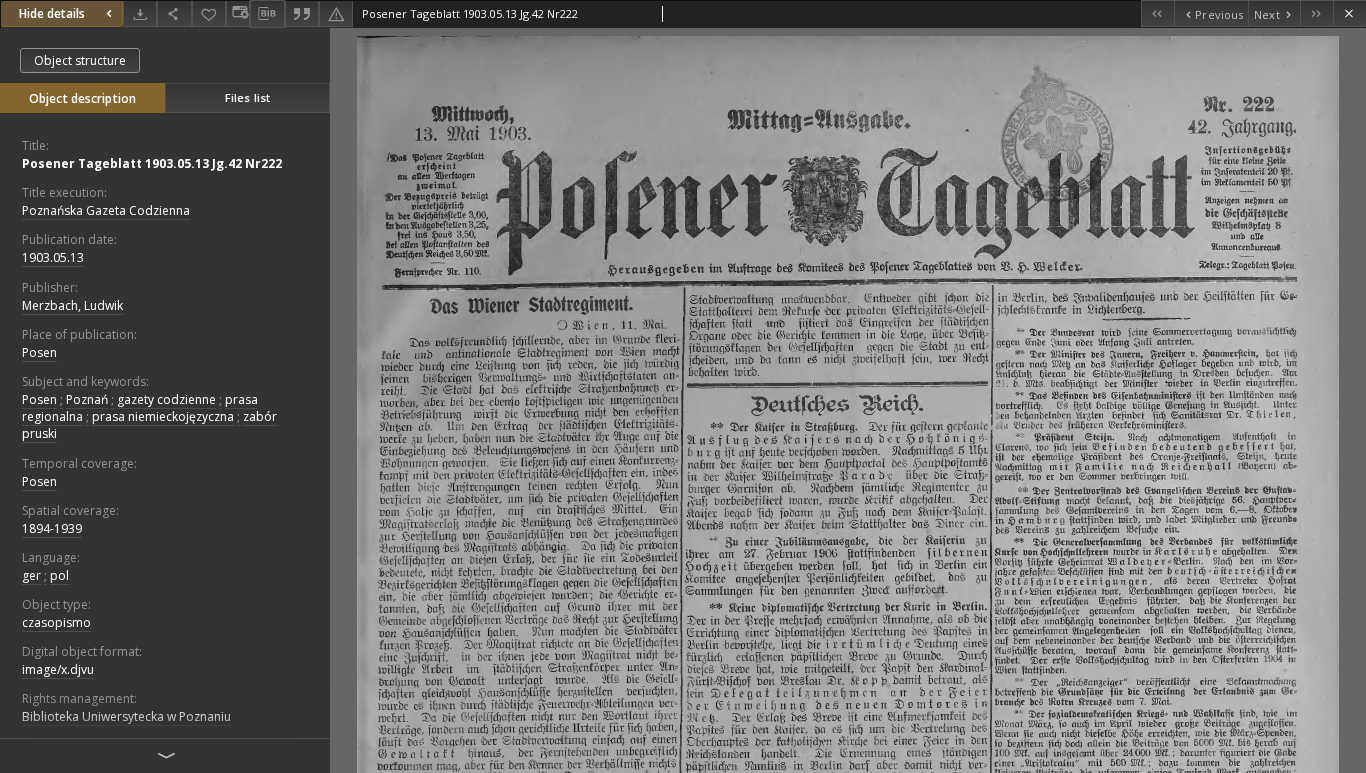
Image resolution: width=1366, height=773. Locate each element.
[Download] (140, 13)
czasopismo (56, 622)
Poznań (87, 399)
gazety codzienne (166, 399)
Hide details (52, 13)
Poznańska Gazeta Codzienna (106, 210)
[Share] (174, 13)
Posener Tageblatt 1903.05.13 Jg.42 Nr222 (152, 163)
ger (31, 575)
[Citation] (302, 13)
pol (59, 575)
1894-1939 (52, 528)
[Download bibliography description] (267, 14)
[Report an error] (336, 13)
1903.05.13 (53, 257)
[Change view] (238, 13)
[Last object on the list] (1316, 13)
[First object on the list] (1157, 13)
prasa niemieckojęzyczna (163, 416)
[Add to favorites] (209, 13)
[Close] (1349, 13)
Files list (247, 97)
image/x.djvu (58, 669)
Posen (39, 352)
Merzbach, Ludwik (72, 305)
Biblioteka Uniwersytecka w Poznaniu (126, 716)
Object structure (80, 60)
